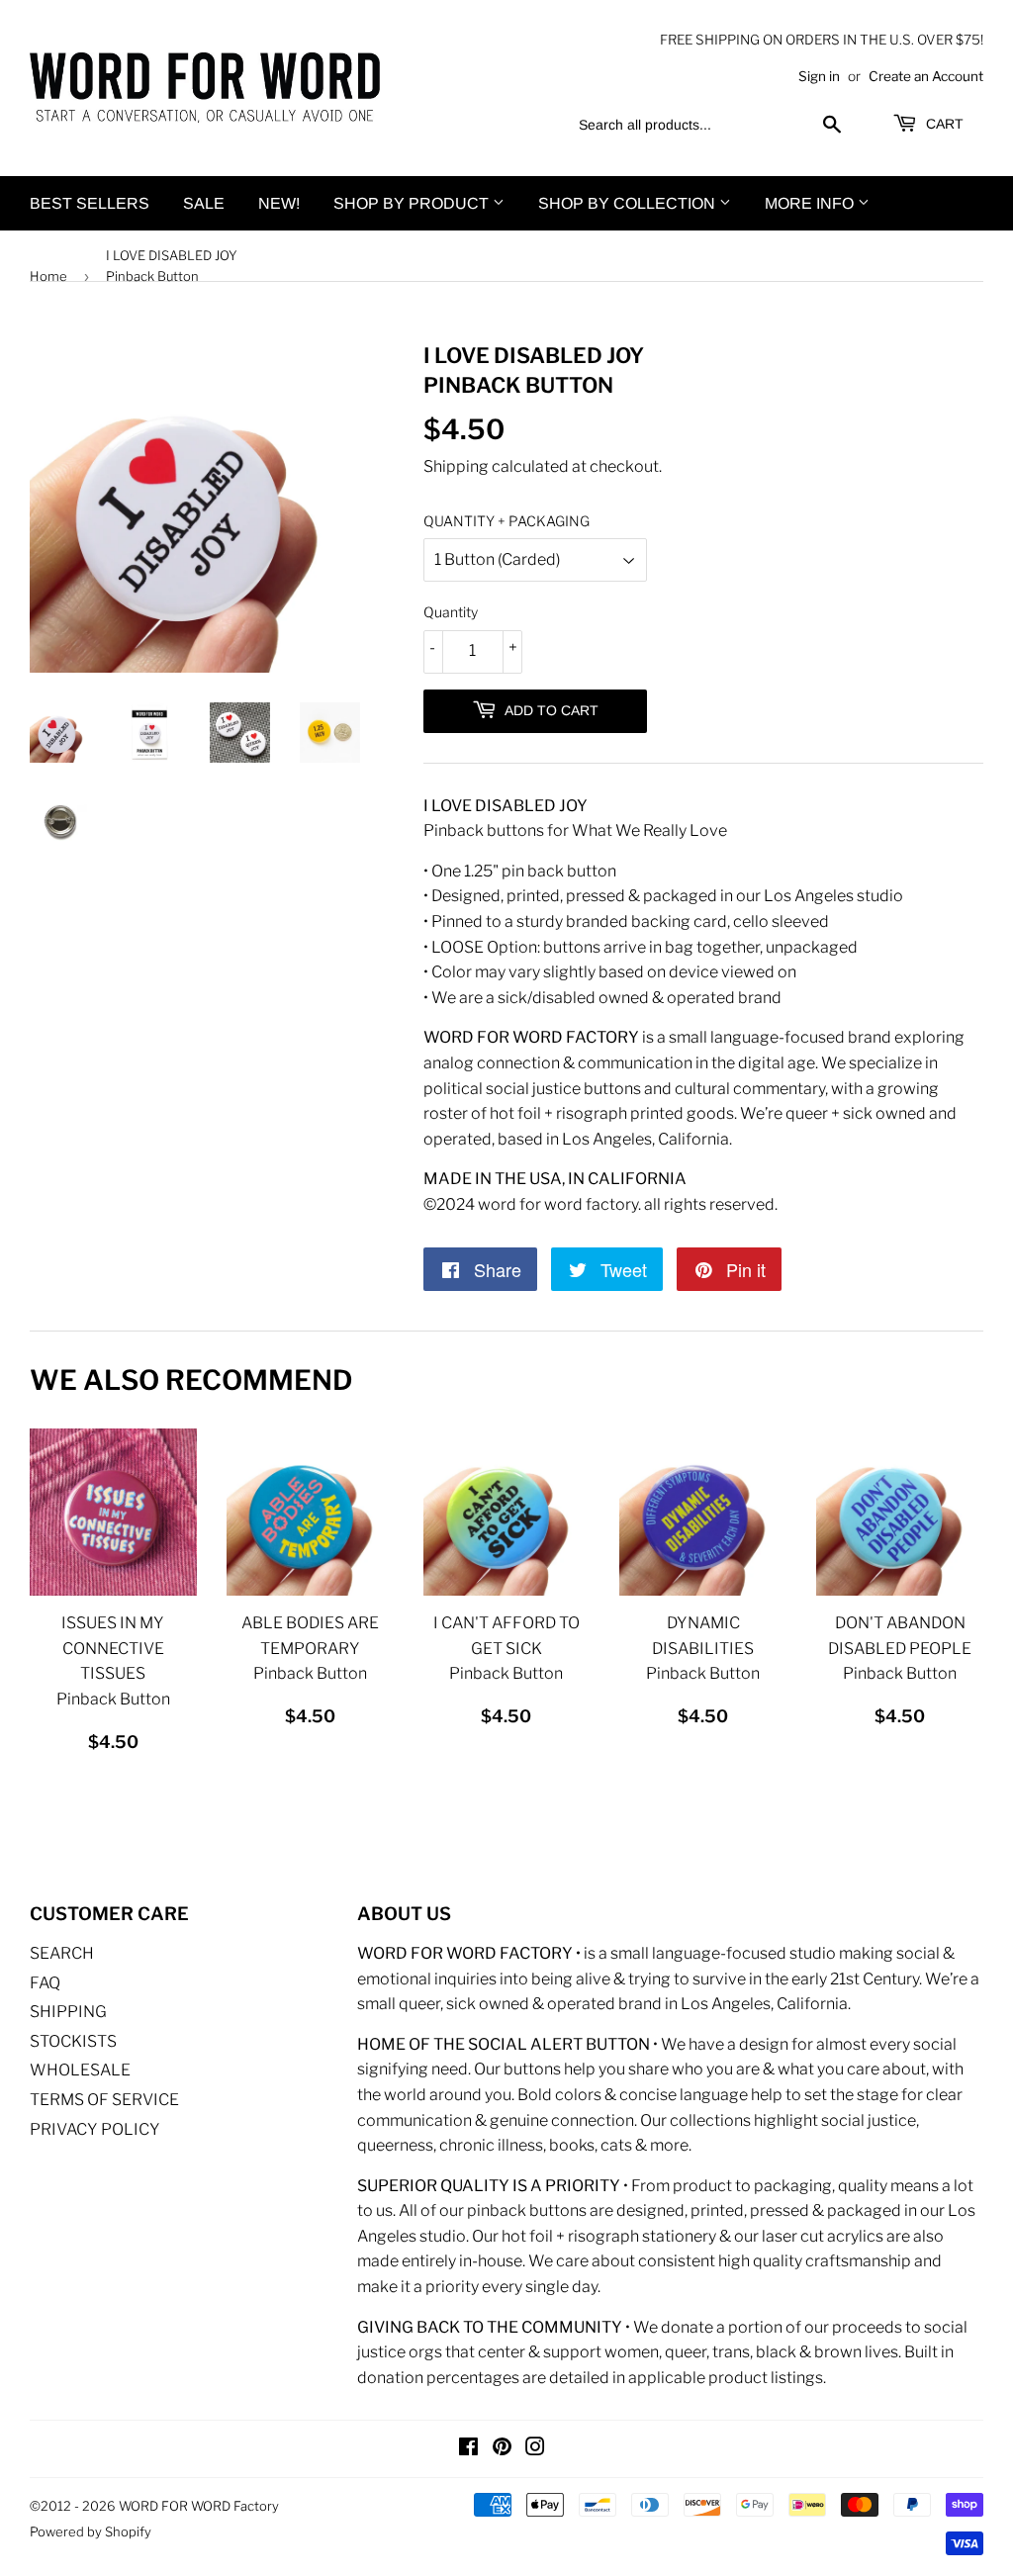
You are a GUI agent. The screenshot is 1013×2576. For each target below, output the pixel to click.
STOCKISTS (73, 2041)
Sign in (819, 76)
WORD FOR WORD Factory (199, 2506)
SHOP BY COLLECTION (629, 203)
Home (48, 276)
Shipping (456, 466)
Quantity (451, 612)
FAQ (45, 1983)
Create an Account (926, 76)
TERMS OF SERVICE (104, 2100)
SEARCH (62, 1953)
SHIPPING (68, 2012)
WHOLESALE (80, 2070)
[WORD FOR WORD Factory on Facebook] (468, 2449)
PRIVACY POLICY (95, 2129)
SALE (204, 203)
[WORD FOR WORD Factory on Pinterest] (502, 2449)
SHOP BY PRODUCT (413, 203)
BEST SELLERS (90, 203)
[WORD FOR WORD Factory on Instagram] (535, 2449)
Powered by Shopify (91, 2531)
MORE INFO (811, 203)
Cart (943, 124)
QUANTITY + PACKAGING (506, 521)
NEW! (279, 203)
